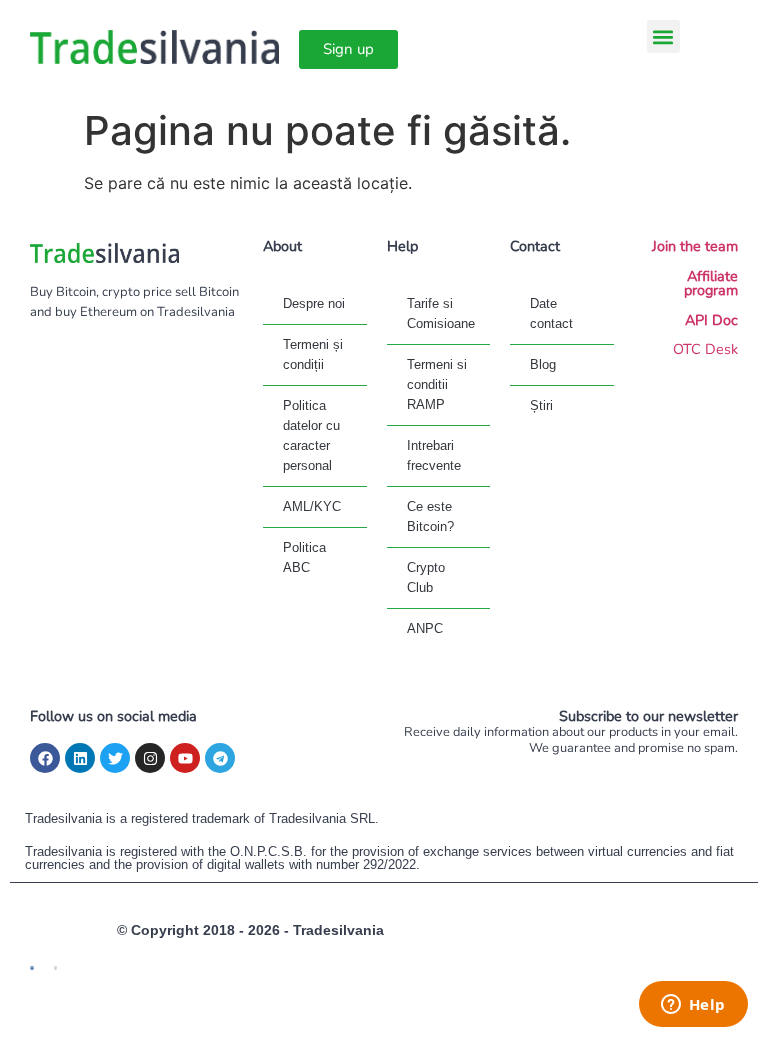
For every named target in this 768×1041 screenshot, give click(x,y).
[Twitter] (115, 758)
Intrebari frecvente (434, 455)
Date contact (551, 313)
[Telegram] (220, 758)
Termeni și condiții (313, 354)
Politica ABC (304, 557)
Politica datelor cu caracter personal (311, 435)
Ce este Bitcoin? (430, 516)
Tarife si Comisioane (441, 313)
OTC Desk (705, 349)
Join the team (695, 246)
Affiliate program (711, 283)
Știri (541, 405)
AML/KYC (312, 506)
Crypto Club (426, 577)
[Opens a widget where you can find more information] (693, 1006)
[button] (663, 36)
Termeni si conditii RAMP (437, 384)
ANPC (425, 628)
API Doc (711, 320)
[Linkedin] (80, 758)
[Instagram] (150, 758)
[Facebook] (45, 758)
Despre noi (314, 303)
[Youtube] (185, 758)
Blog (543, 364)
